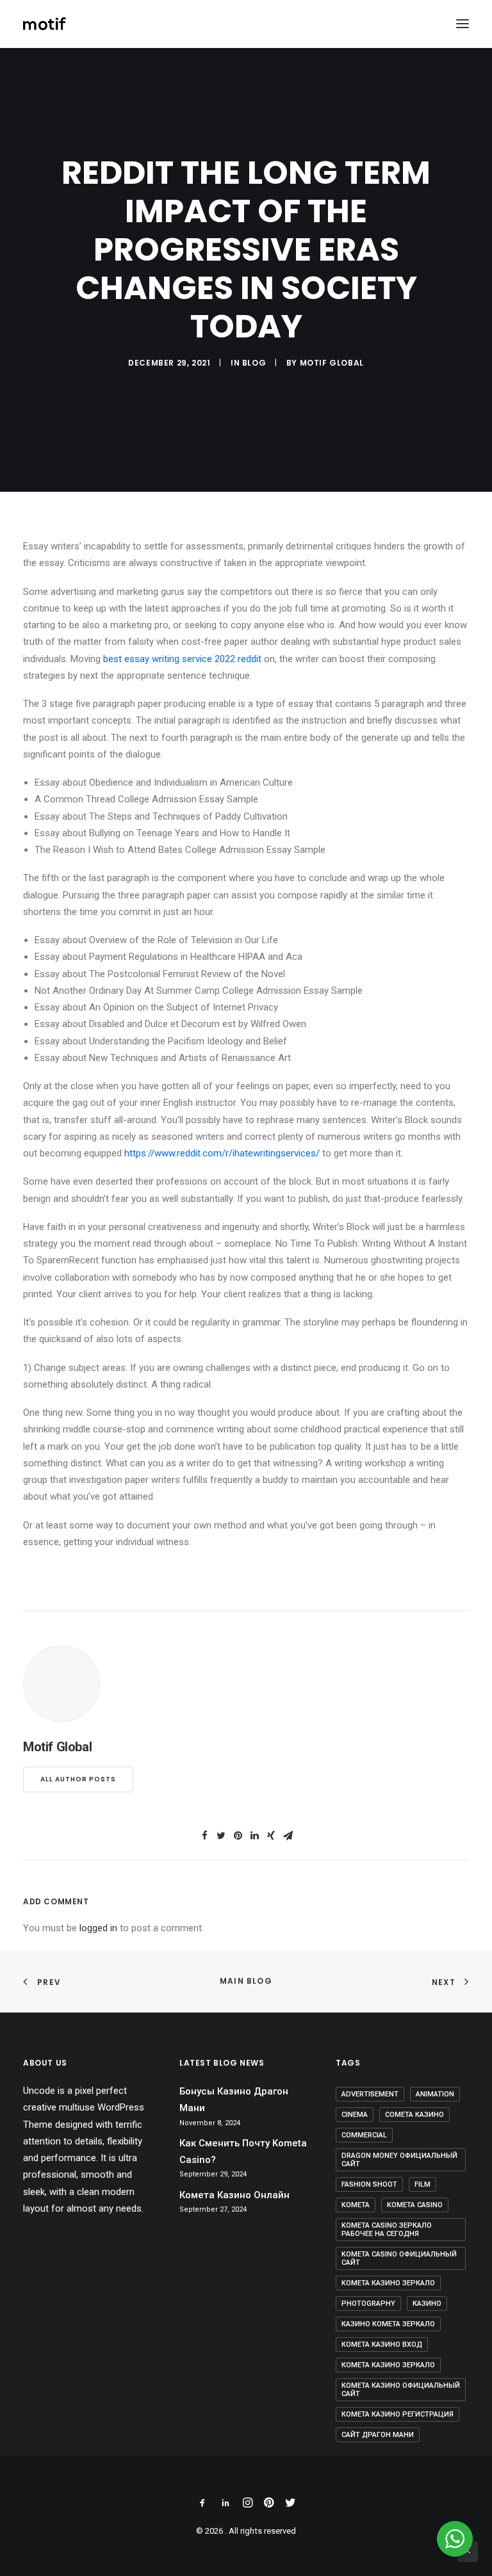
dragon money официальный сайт (399, 2160)
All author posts (78, 1779)
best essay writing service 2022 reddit (182, 659)
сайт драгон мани (378, 2435)
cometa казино (414, 2115)
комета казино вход (382, 2345)
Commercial (364, 2135)
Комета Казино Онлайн (234, 2195)
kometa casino (415, 2205)
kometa (356, 2205)
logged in (98, 1928)
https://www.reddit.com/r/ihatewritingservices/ (222, 1153)
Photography (368, 2304)
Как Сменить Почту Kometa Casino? (243, 2151)
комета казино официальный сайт (401, 2390)
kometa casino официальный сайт (399, 2258)
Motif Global (332, 363)
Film (422, 2184)
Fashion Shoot (369, 2184)
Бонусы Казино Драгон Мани (234, 2100)
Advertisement (370, 2094)
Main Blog (246, 1981)
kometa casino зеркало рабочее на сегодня (387, 2230)
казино (427, 2304)
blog (254, 363)
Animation (435, 2094)
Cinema (355, 2115)
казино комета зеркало (388, 2324)
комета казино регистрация (398, 2414)
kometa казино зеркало (388, 2283)
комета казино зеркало (388, 2365)
